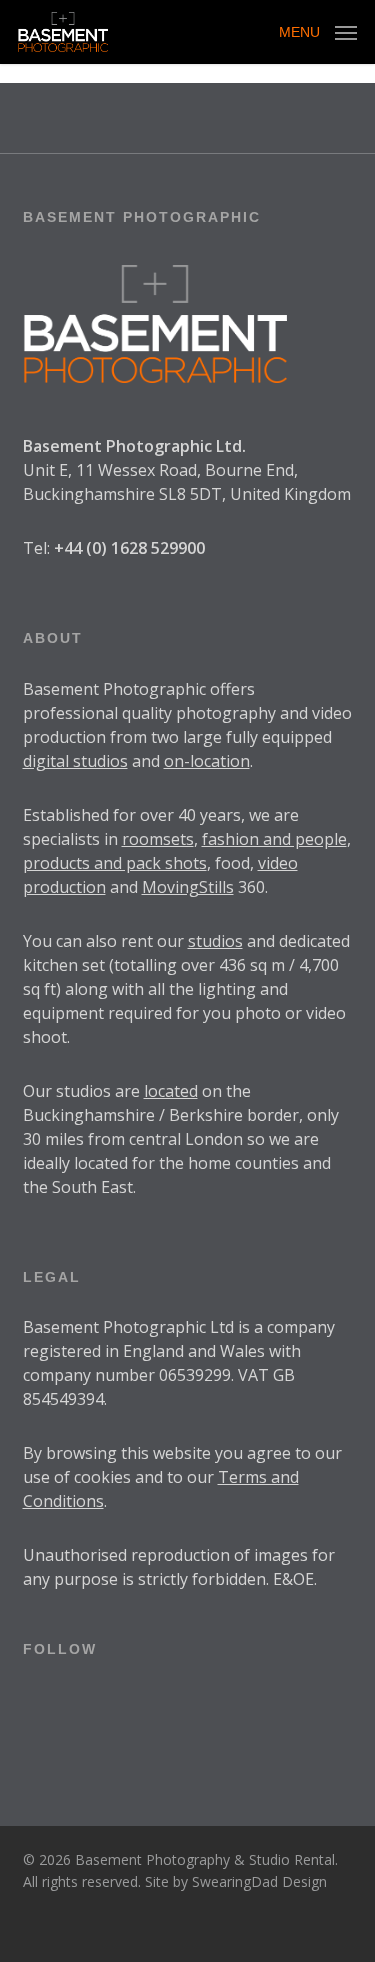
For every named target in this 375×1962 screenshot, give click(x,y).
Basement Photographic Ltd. (134, 446)
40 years (209, 815)
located (171, 1091)
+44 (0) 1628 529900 (129, 548)
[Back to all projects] (187, 145)
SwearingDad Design (259, 1881)
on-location (207, 761)
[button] (318, 30)
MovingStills (188, 887)
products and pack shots (115, 863)
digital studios (75, 761)
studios (215, 941)
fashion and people (274, 839)
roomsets (158, 839)
